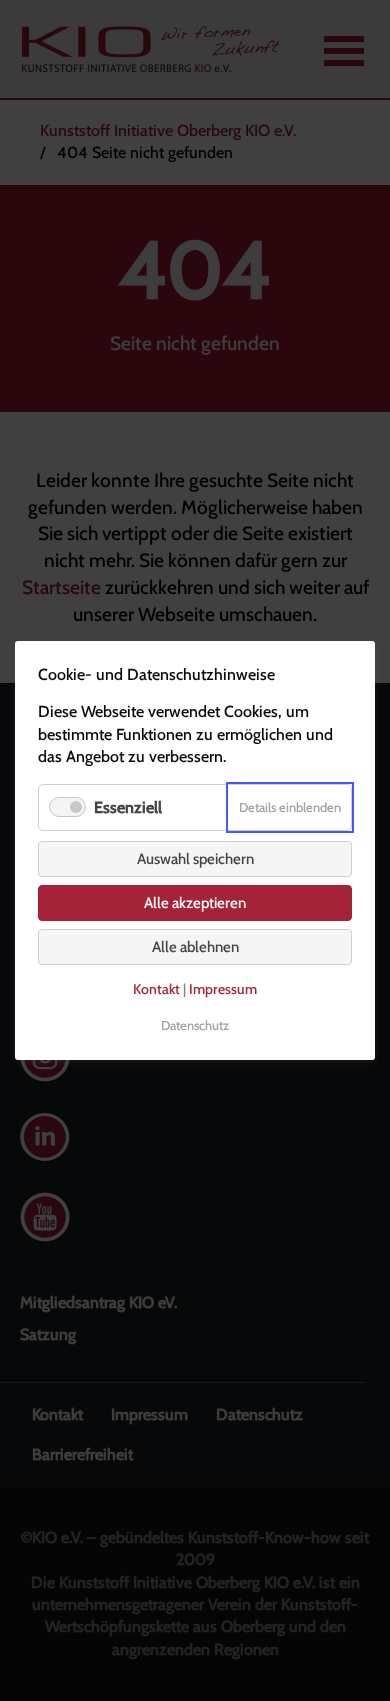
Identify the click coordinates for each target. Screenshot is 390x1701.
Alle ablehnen (195, 947)
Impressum (223, 989)
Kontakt (156, 989)
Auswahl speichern (195, 859)
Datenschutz (195, 1025)
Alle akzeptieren (195, 903)
